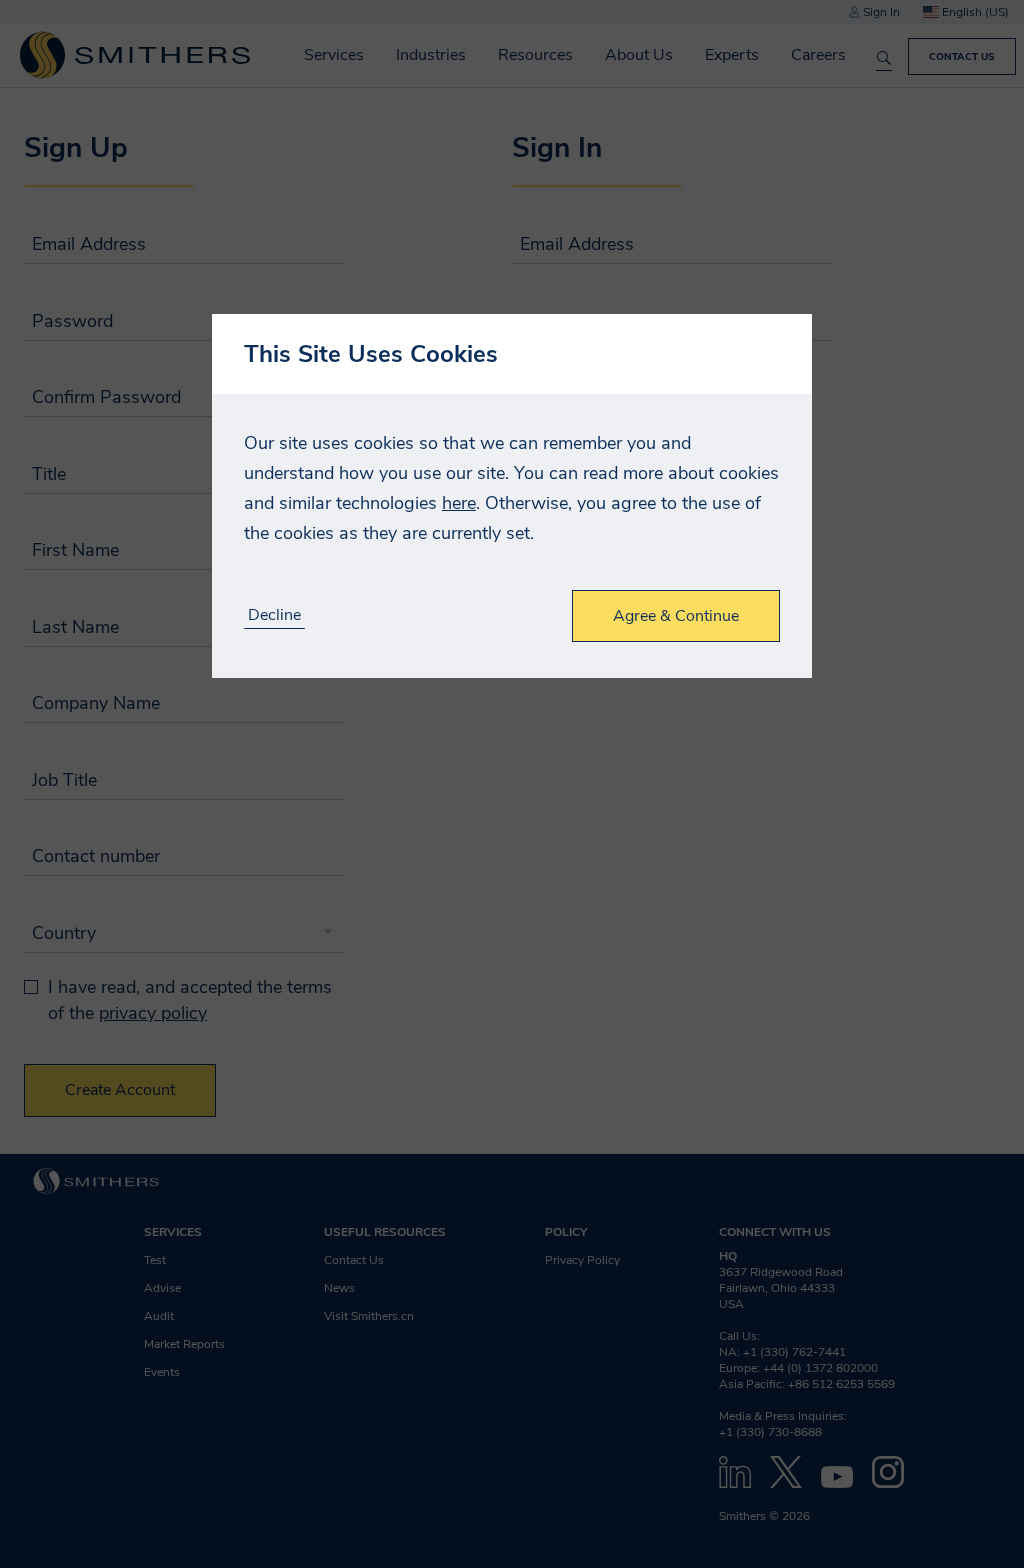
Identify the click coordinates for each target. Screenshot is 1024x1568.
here (459, 503)
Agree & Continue (676, 616)
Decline (274, 615)
